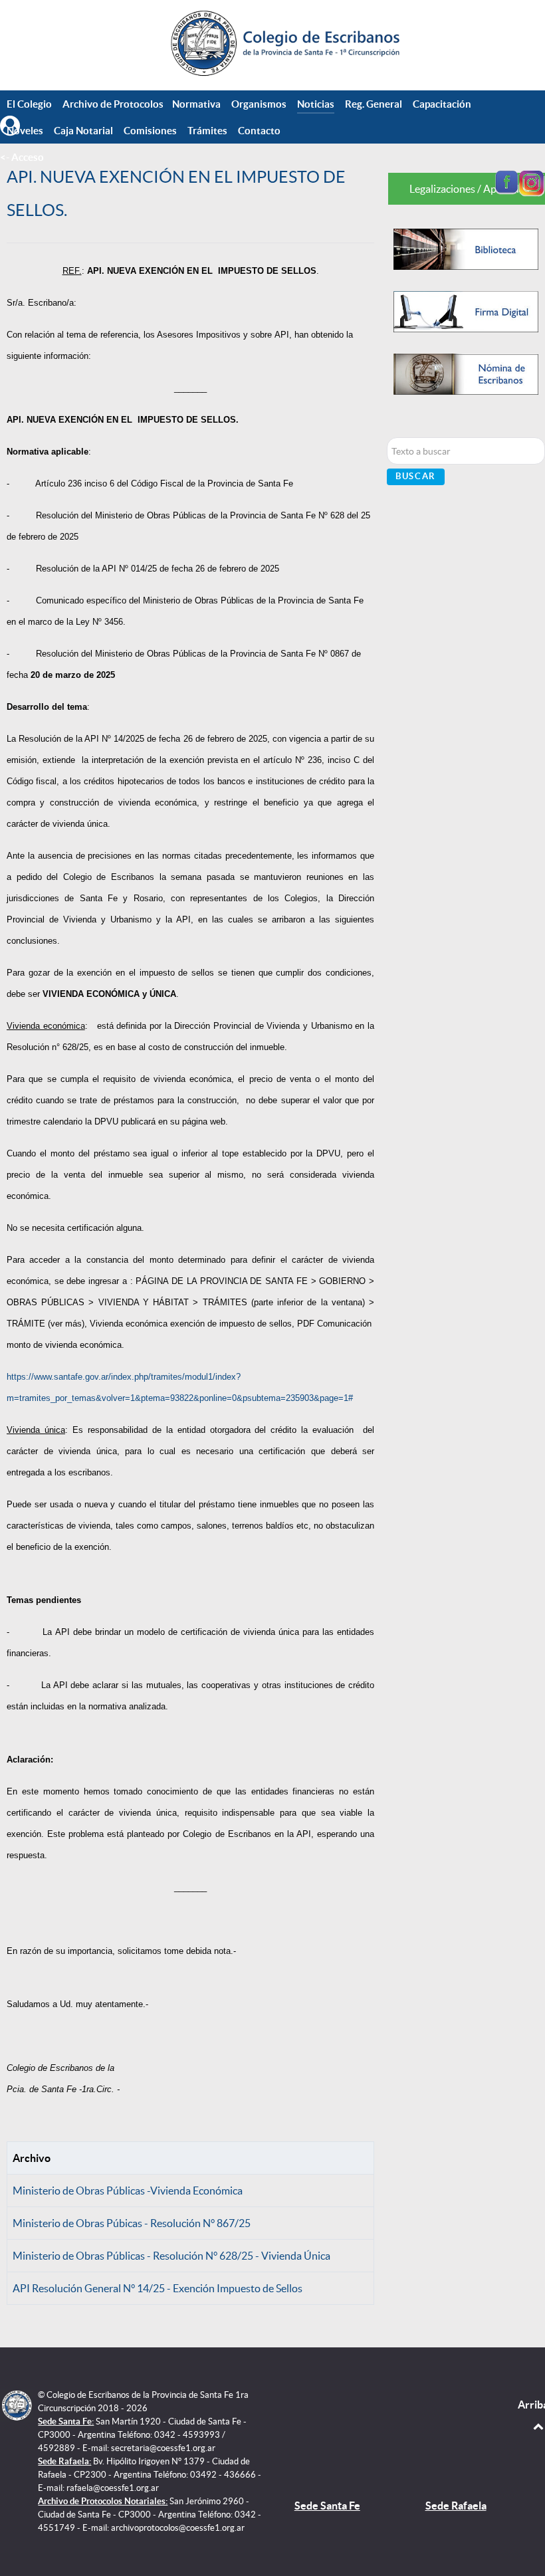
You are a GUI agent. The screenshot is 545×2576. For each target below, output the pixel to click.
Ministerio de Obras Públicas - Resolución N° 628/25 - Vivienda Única (171, 2256)
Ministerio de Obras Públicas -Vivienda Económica (128, 2191)
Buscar (416, 476)
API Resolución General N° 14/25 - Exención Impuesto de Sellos (158, 2288)
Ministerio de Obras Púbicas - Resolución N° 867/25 (132, 2223)
